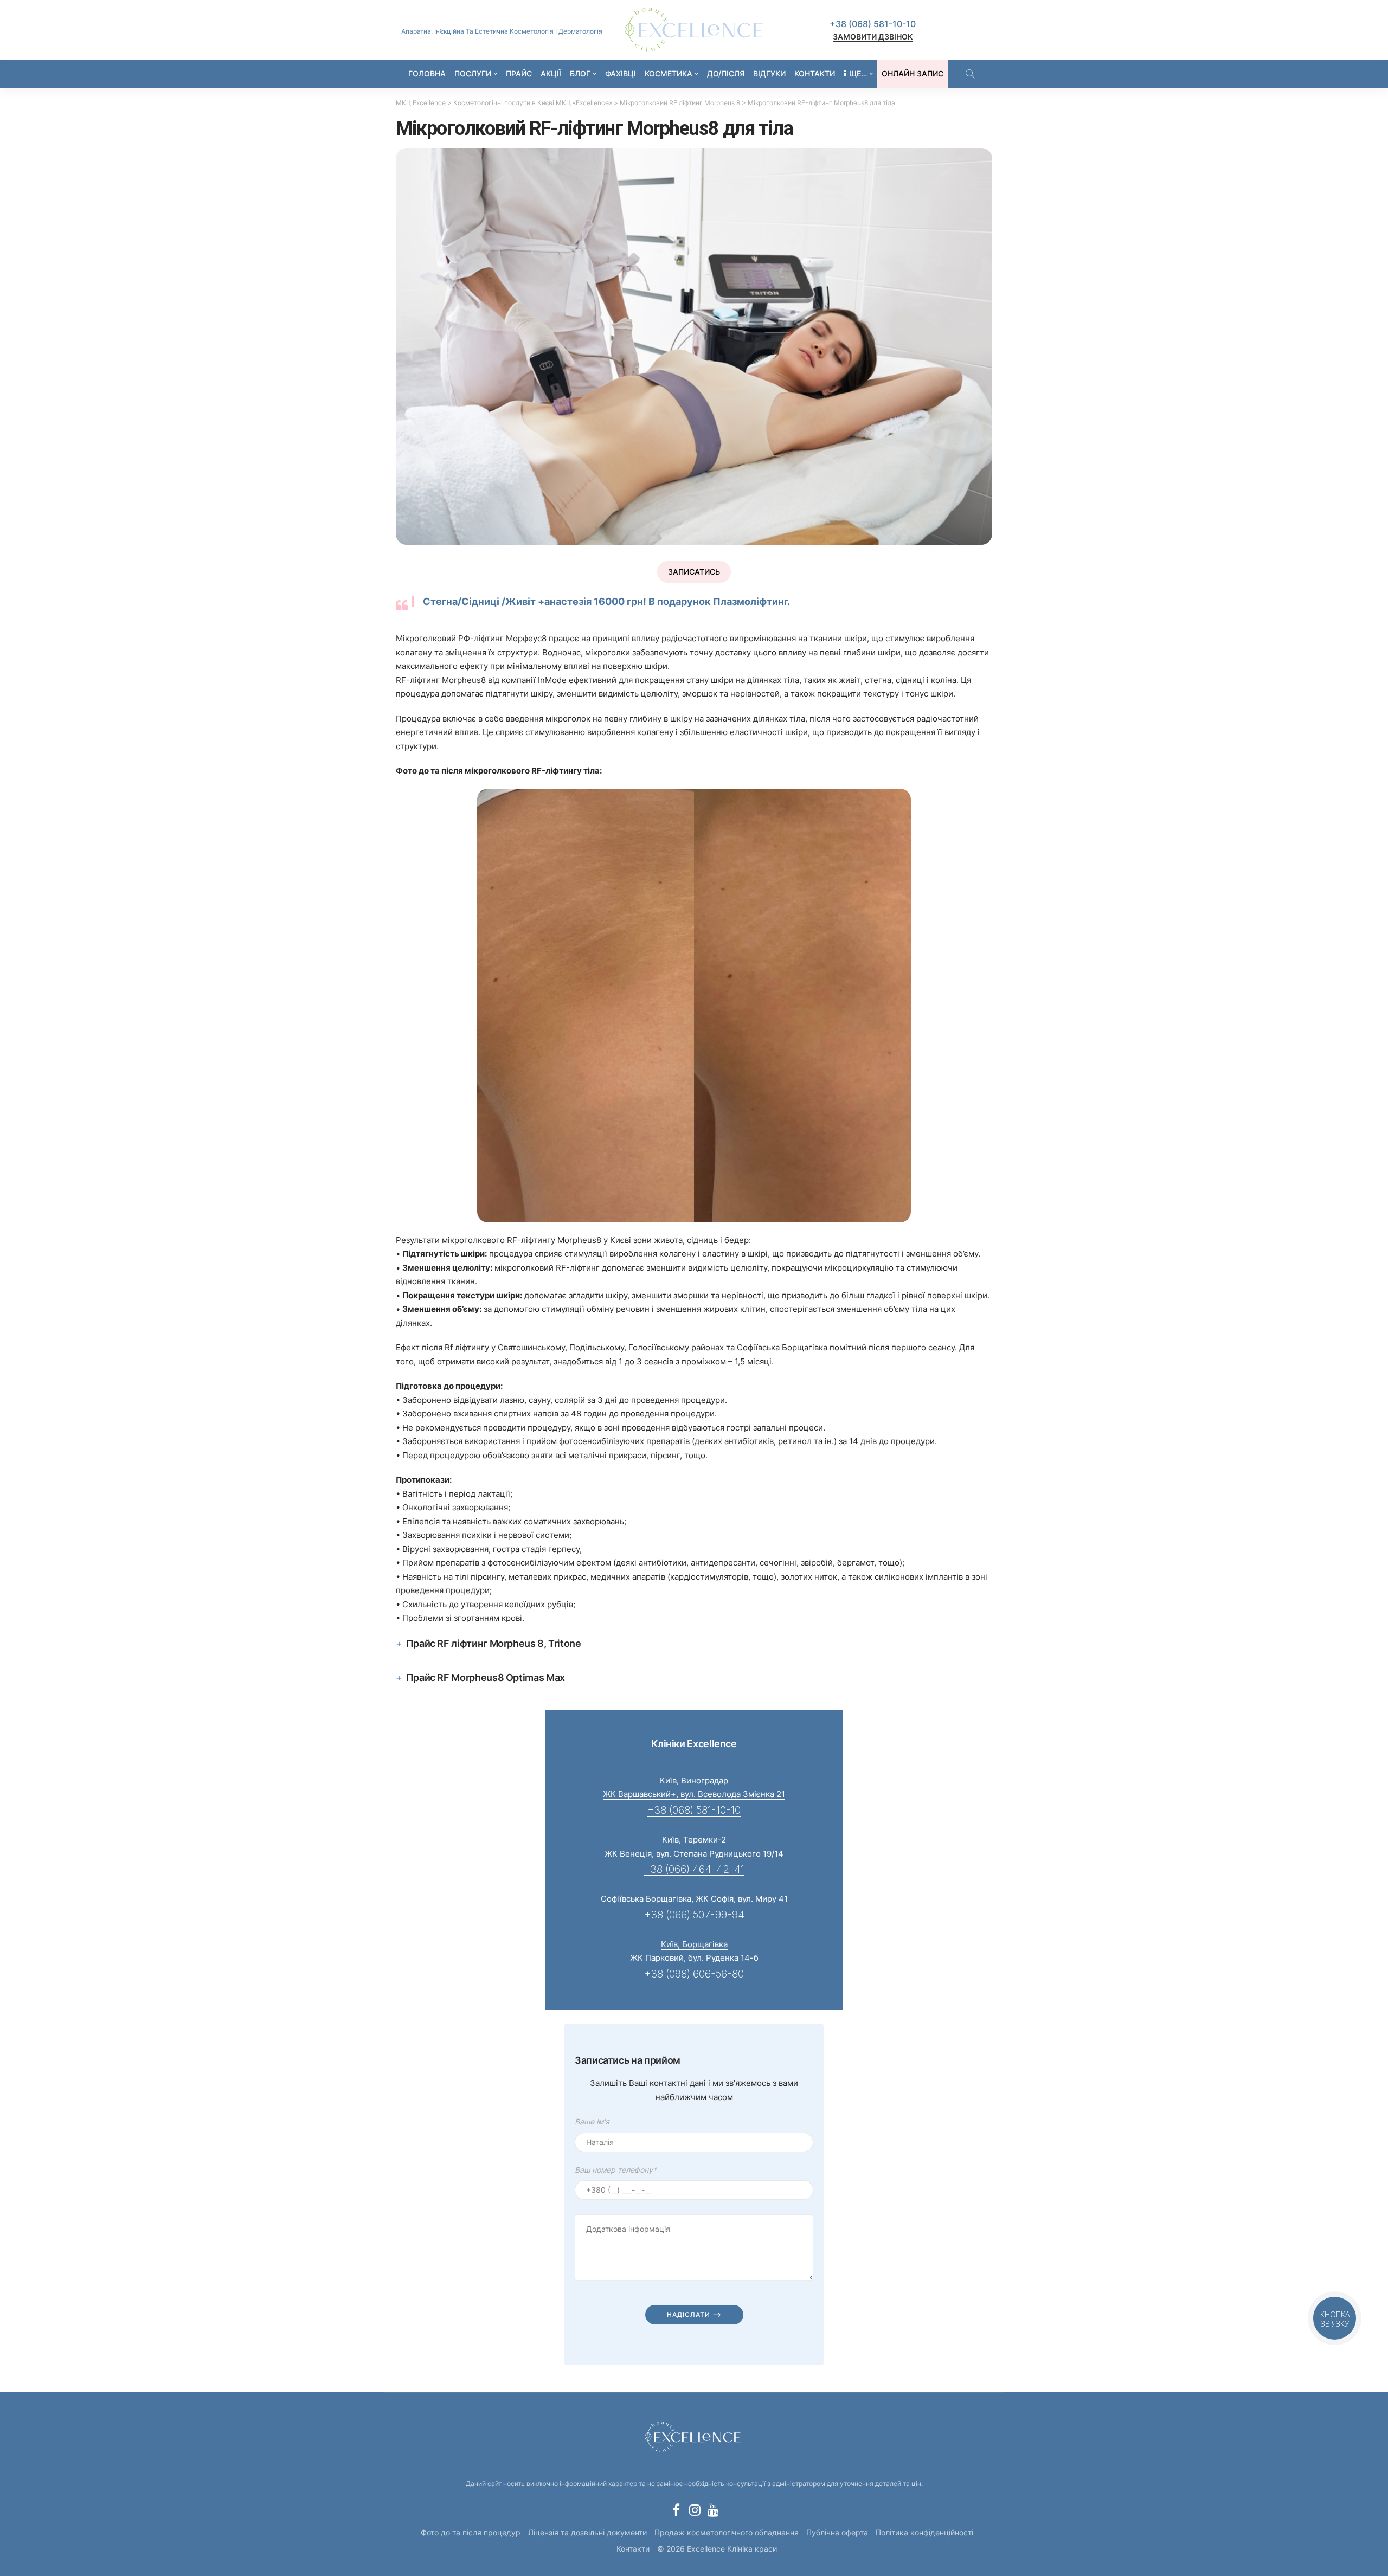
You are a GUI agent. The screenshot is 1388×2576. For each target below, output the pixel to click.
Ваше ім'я (592, 2121)
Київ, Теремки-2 (694, 1840)
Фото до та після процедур (471, 2532)
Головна (427, 73)
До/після (726, 73)
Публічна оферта (837, 2532)
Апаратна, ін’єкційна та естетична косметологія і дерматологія (502, 31)
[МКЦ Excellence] (694, 2435)
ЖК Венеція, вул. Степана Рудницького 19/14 (694, 1854)
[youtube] (713, 2510)
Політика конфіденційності (924, 2532)
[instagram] (695, 2510)
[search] (970, 74)
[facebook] (676, 2510)
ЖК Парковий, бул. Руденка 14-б (694, 1958)
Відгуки (769, 73)
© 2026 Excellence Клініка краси (717, 2549)
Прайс (519, 73)
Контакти (815, 73)
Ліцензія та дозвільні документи (587, 2532)
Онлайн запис (913, 73)
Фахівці (621, 73)
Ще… (858, 73)
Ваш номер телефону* (616, 2170)
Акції (551, 73)
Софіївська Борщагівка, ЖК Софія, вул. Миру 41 (694, 1899)
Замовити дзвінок (873, 37)
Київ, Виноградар (694, 1780)
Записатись (694, 572)
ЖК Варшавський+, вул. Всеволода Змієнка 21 (694, 1794)
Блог (580, 73)
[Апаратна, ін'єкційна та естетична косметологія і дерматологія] (694, 30)
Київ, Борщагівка (694, 1944)
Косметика (669, 73)
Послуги (473, 73)
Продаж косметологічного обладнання (727, 2532)
